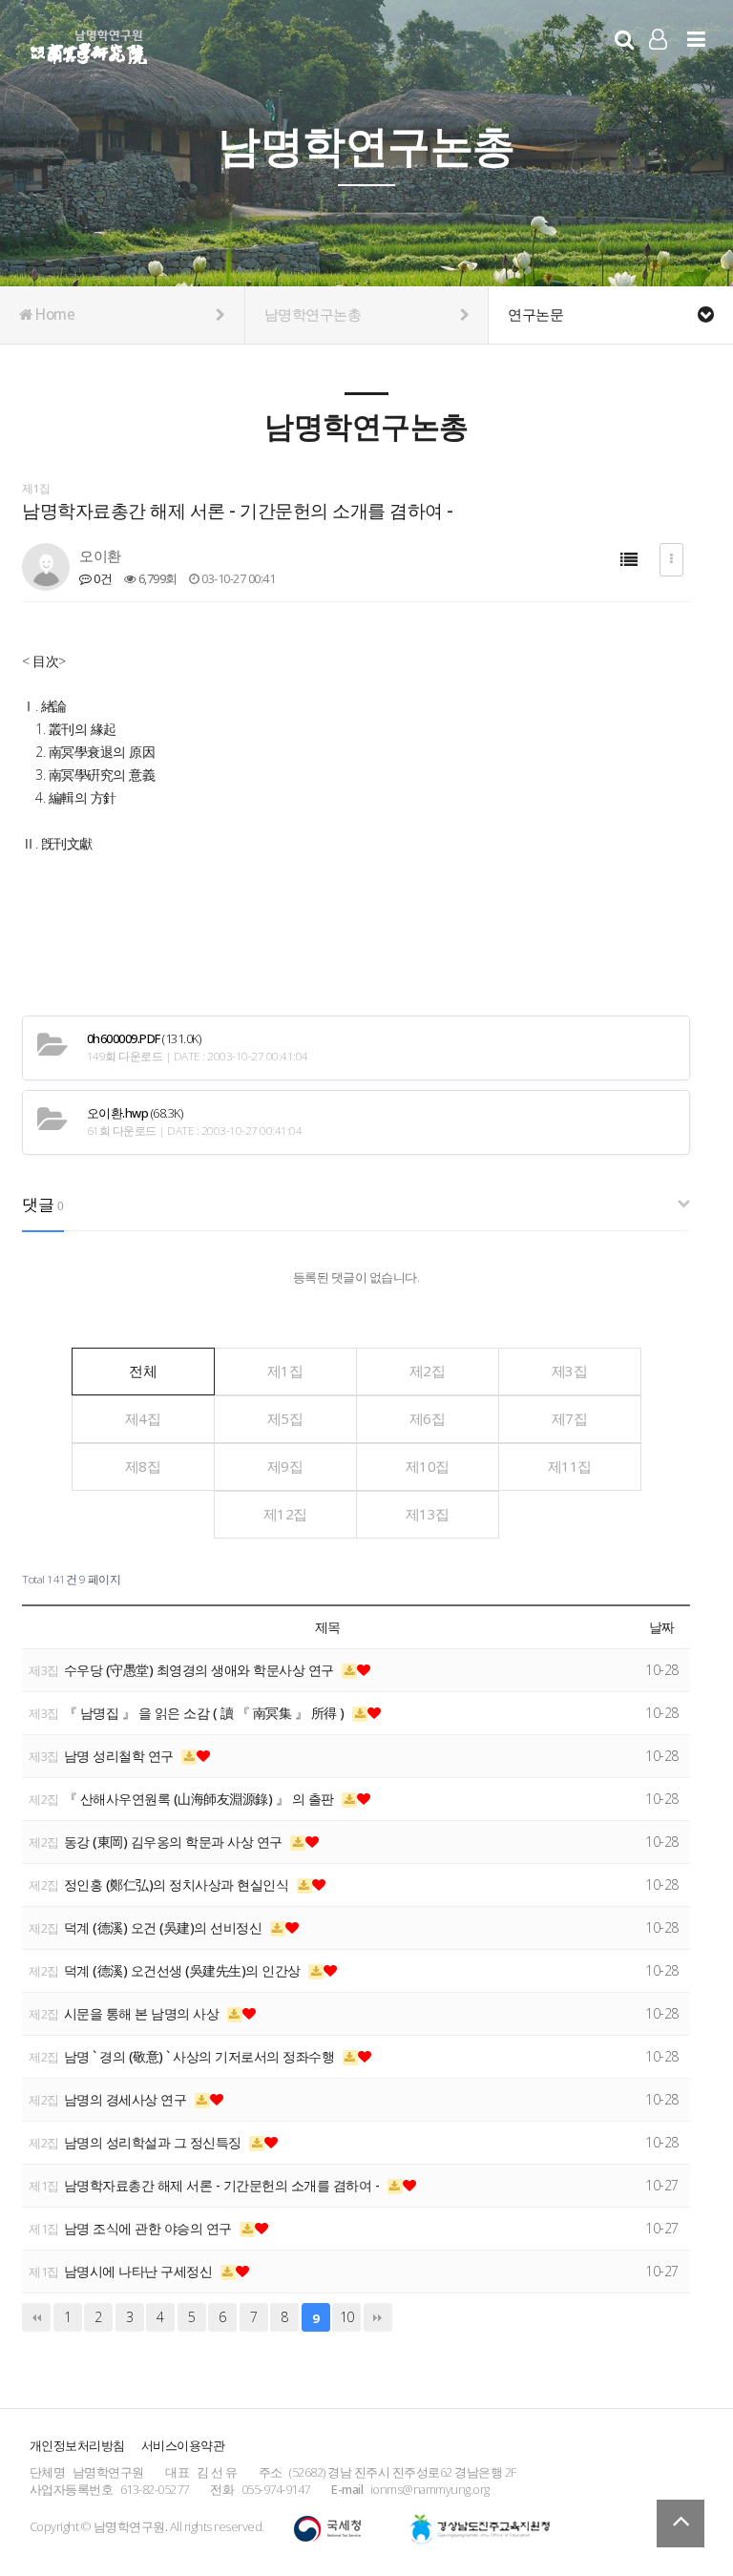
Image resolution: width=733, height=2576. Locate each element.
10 (347, 2317)
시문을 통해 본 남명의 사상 (143, 2013)
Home (54, 314)
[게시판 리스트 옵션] (671, 560)
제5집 (285, 1418)
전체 (143, 1371)
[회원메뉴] (658, 39)
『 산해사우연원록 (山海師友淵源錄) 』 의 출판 (201, 1799)
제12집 (285, 1514)
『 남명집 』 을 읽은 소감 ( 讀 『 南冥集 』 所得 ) (206, 1713)
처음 (36, 2317)
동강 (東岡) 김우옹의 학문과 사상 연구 (175, 1842)
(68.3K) (135, 1113)
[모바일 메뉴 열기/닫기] (696, 39)
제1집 (285, 1371)
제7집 (570, 1418)
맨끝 (378, 2317)
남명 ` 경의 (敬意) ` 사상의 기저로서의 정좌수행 (201, 2056)
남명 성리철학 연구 (121, 1756)
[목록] (629, 560)
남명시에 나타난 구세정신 (140, 2271)
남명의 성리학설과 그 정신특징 (155, 2142)
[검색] (624, 39)
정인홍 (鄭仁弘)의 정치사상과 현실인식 (178, 1885)
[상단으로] (681, 2524)
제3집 (570, 1371)
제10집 (428, 1466)
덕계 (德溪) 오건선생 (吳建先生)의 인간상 (184, 1970)
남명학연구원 (89, 44)
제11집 (570, 1466)
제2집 (428, 1371)
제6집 (428, 1418)
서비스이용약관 (183, 2445)
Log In (658, 67)
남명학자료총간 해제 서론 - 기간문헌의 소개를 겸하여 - (223, 2185)
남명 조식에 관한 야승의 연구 (150, 2228)
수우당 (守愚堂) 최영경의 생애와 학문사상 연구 (201, 1670)
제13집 (428, 1514)
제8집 (143, 1466)
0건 (102, 578)
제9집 (285, 1466)
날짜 (662, 1627)
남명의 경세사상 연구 (127, 2099)
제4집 (143, 1418)
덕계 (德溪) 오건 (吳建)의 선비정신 (165, 1927)
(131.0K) (144, 1039)
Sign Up (658, 68)
